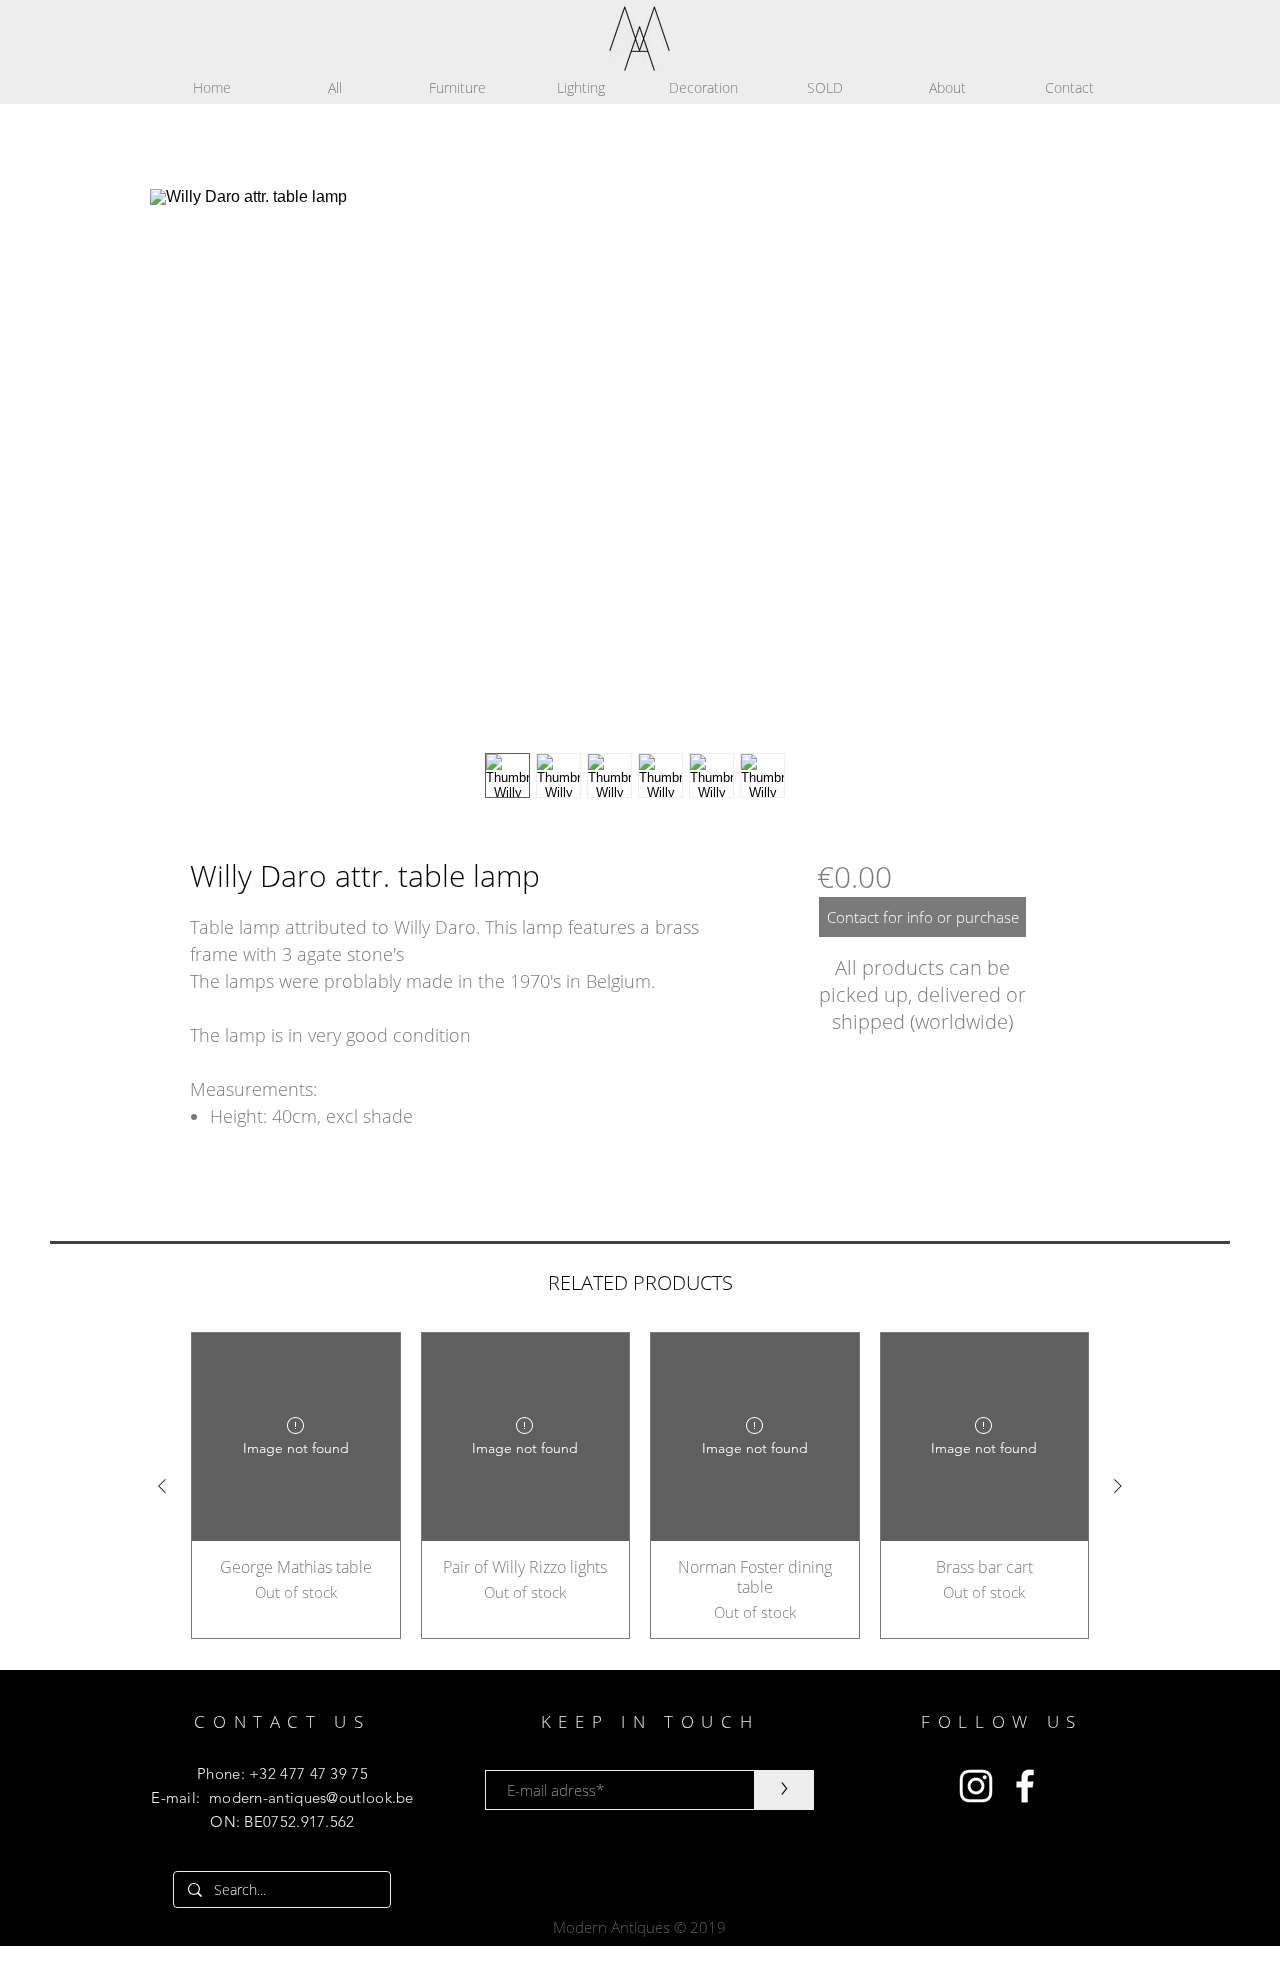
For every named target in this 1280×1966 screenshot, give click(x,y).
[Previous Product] (162, 1486)
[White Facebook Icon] (1025, 1786)
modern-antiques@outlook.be (311, 1797)
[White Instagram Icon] (976, 1786)
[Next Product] (1118, 1486)
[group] (640, 1485)
